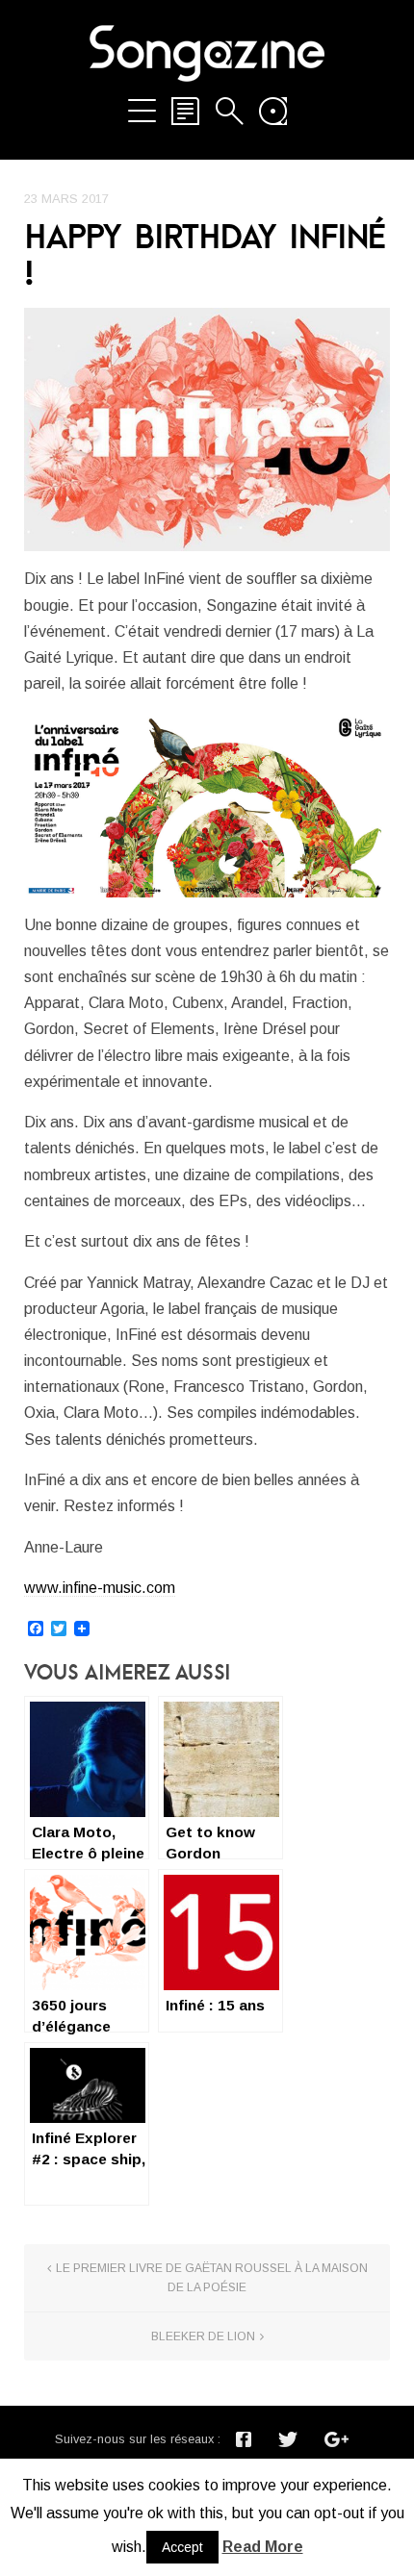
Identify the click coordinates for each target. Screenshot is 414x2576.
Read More (263, 2547)
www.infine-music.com (100, 1588)
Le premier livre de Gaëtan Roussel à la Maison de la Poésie (212, 2278)
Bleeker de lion (203, 2336)
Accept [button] (182, 2547)
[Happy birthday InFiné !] (207, 429)
